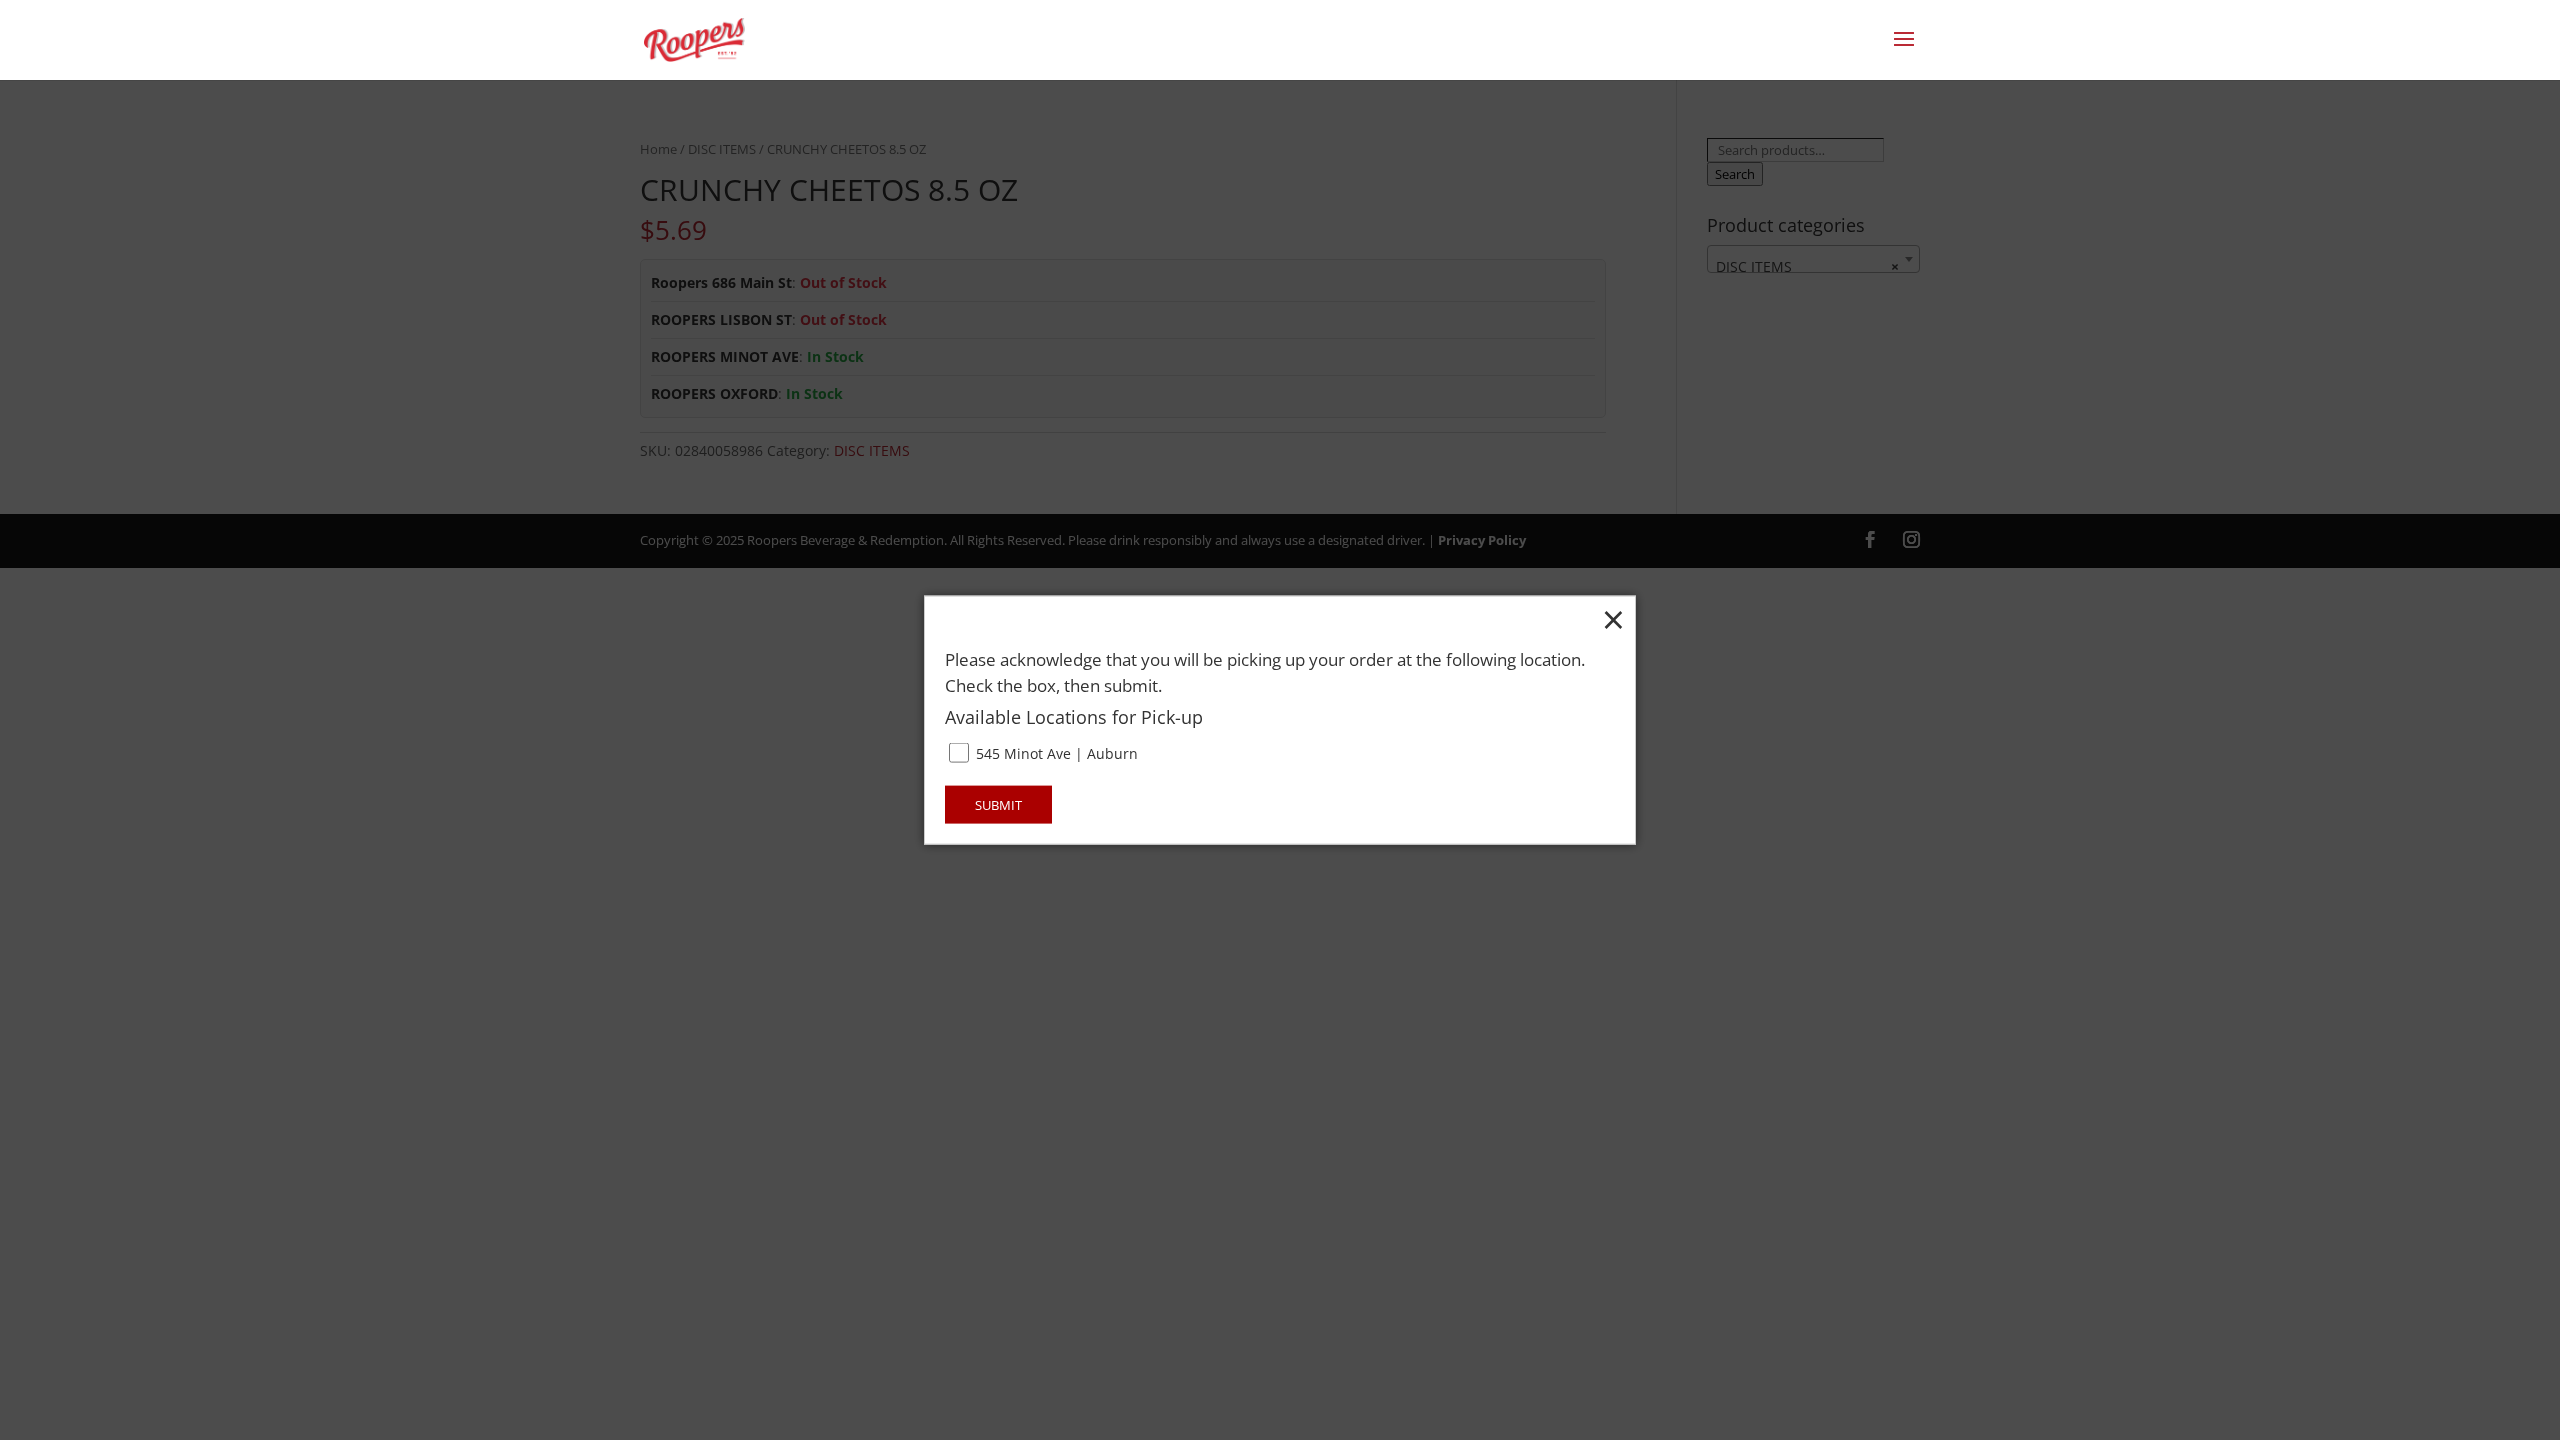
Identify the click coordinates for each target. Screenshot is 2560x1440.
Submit (998, 804)
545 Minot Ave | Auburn (1055, 753)
